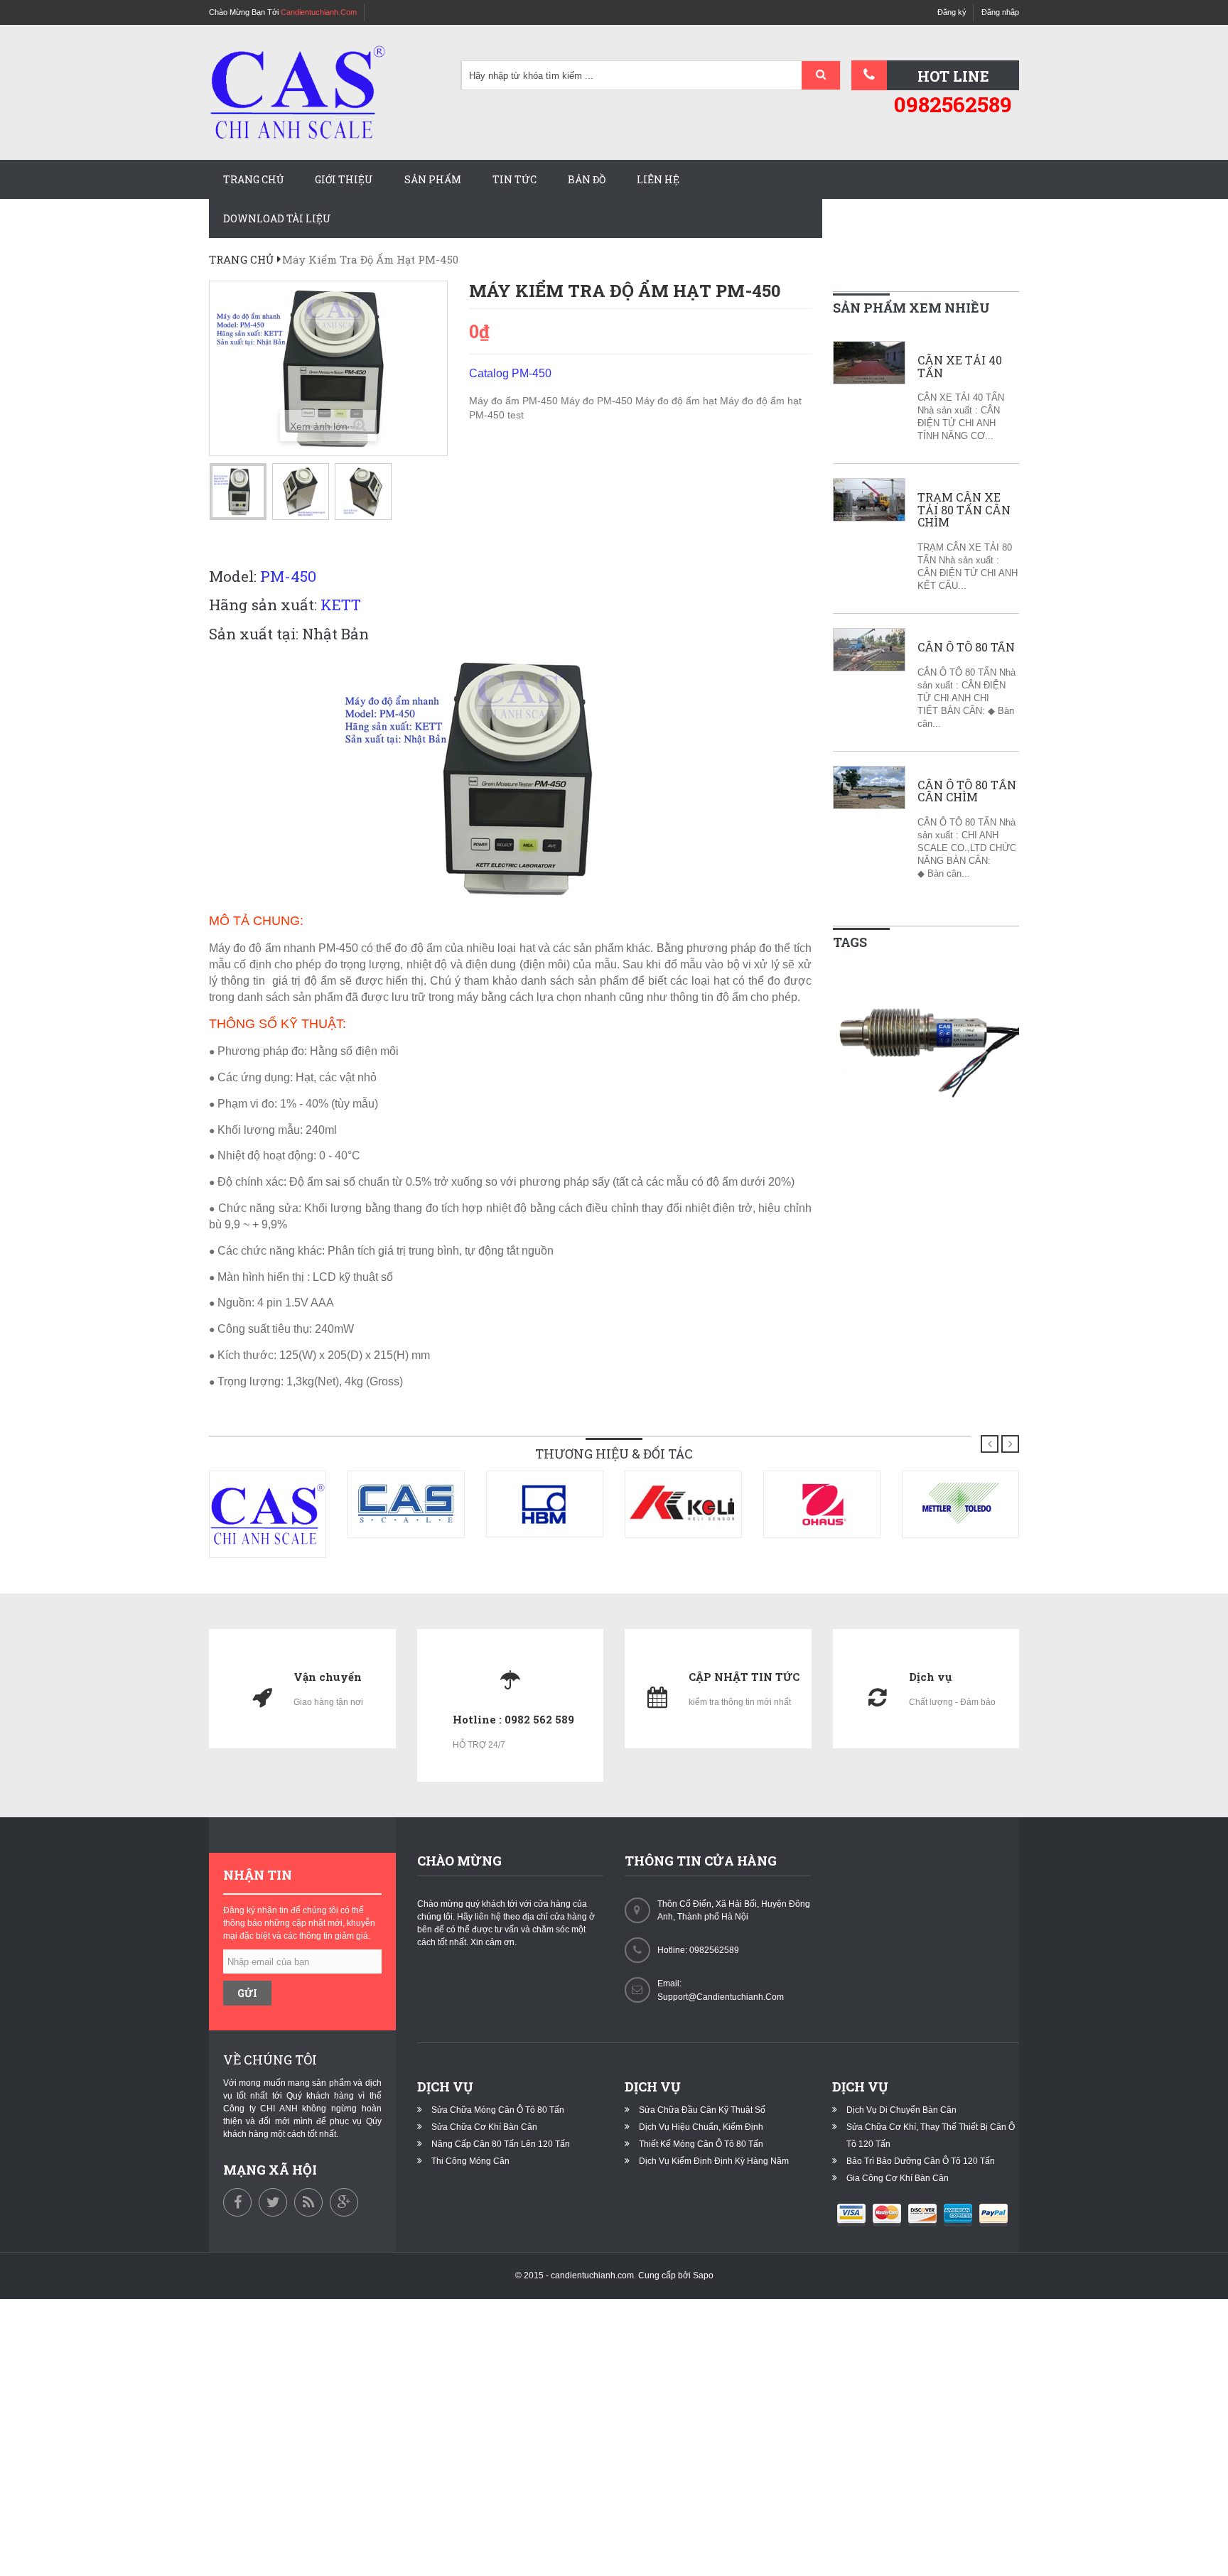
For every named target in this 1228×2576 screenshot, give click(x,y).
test (516, 415)
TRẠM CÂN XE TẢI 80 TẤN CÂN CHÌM (964, 510)
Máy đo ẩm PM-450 (515, 401)
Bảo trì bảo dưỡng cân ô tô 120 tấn (921, 2161)
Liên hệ (658, 179)
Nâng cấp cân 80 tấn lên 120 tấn (501, 2144)
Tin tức (515, 179)
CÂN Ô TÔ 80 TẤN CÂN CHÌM (967, 791)
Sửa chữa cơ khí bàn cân (484, 2127)
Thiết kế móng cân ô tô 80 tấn (701, 2144)
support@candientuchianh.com (721, 1997)
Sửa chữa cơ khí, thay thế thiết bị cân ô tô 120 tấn (931, 2136)
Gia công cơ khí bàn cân (898, 2178)
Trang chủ (253, 179)
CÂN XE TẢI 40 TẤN (960, 366)
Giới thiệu (344, 179)
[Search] (821, 76)
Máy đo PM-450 (598, 401)
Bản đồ (587, 179)
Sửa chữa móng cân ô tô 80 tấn (498, 2110)
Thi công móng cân (470, 2161)
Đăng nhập (1000, 12)
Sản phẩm (433, 179)
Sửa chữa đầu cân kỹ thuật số (702, 2110)
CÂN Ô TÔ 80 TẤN (966, 647)
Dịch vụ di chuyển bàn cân (901, 2110)
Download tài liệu (277, 218)
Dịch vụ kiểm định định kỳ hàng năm (714, 2161)
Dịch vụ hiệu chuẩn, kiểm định (701, 2127)
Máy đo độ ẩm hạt (678, 401)
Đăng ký (952, 12)
